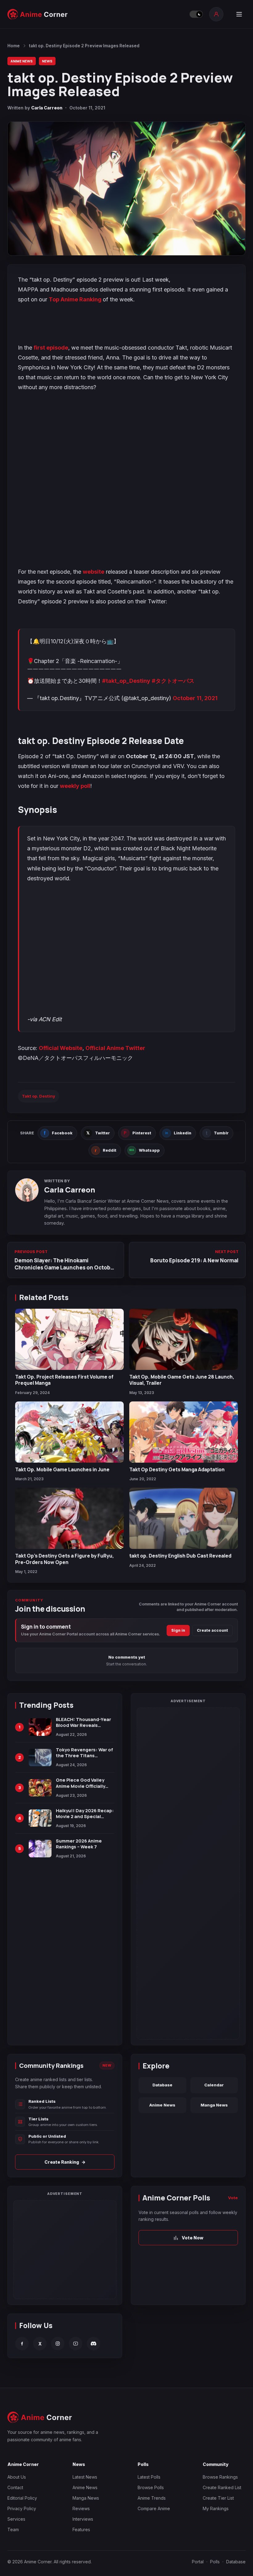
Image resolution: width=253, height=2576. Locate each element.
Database (162, 2085)
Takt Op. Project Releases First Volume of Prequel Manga (64, 1380)
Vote (233, 2198)
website (93, 572)
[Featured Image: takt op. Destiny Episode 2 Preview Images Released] (126, 189)
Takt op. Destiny (39, 1096)
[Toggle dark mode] (196, 14)
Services (16, 2519)
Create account (212, 1630)
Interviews (83, 2519)
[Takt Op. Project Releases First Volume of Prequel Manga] (69, 1339)
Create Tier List (218, 2498)
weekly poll (75, 786)
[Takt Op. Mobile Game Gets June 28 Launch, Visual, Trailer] (184, 1339)
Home (14, 46)
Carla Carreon (47, 108)
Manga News (214, 2105)
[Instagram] (58, 2344)
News (47, 61)
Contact (15, 2487)
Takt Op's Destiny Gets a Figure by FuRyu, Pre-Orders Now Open (64, 1559)
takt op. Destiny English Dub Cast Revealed (180, 1556)
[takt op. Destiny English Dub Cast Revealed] (184, 1518)
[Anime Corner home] (38, 14)
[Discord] (93, 2344)
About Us (17, 2477)
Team (13, 2529)
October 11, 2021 (195, 698)
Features (81, 2529)
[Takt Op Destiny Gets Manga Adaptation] (184, 1432)
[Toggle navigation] (239, 14)
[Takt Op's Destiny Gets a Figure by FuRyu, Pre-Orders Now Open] (69, 1518)
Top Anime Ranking (76, 299)
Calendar (214, 2085)
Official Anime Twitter (115, 1048)
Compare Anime (154, 2508)
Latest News (85, 2477)
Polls (215, 2562)
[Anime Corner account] (216, 14)
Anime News (22, 61)
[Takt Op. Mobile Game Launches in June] (69, 1432)
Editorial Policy (22, 2498)
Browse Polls (151, 2487)
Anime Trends (152, 2498)
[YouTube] (76, 2344)
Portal (198, 2562)
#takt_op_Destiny (126, 681)
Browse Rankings (220, 2477)
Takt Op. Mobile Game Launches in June (62, 1469)
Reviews (81, 2508)
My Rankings (216, 2508)
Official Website (61, 1048)
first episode (51, 348)
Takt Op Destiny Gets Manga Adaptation (177, 1469)
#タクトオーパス (173, 681)
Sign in (178, 1630)
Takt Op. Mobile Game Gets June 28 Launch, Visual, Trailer (182, 1380)
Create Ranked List (222, 2487)
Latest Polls (149, 2477)
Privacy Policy (22, 2508)
